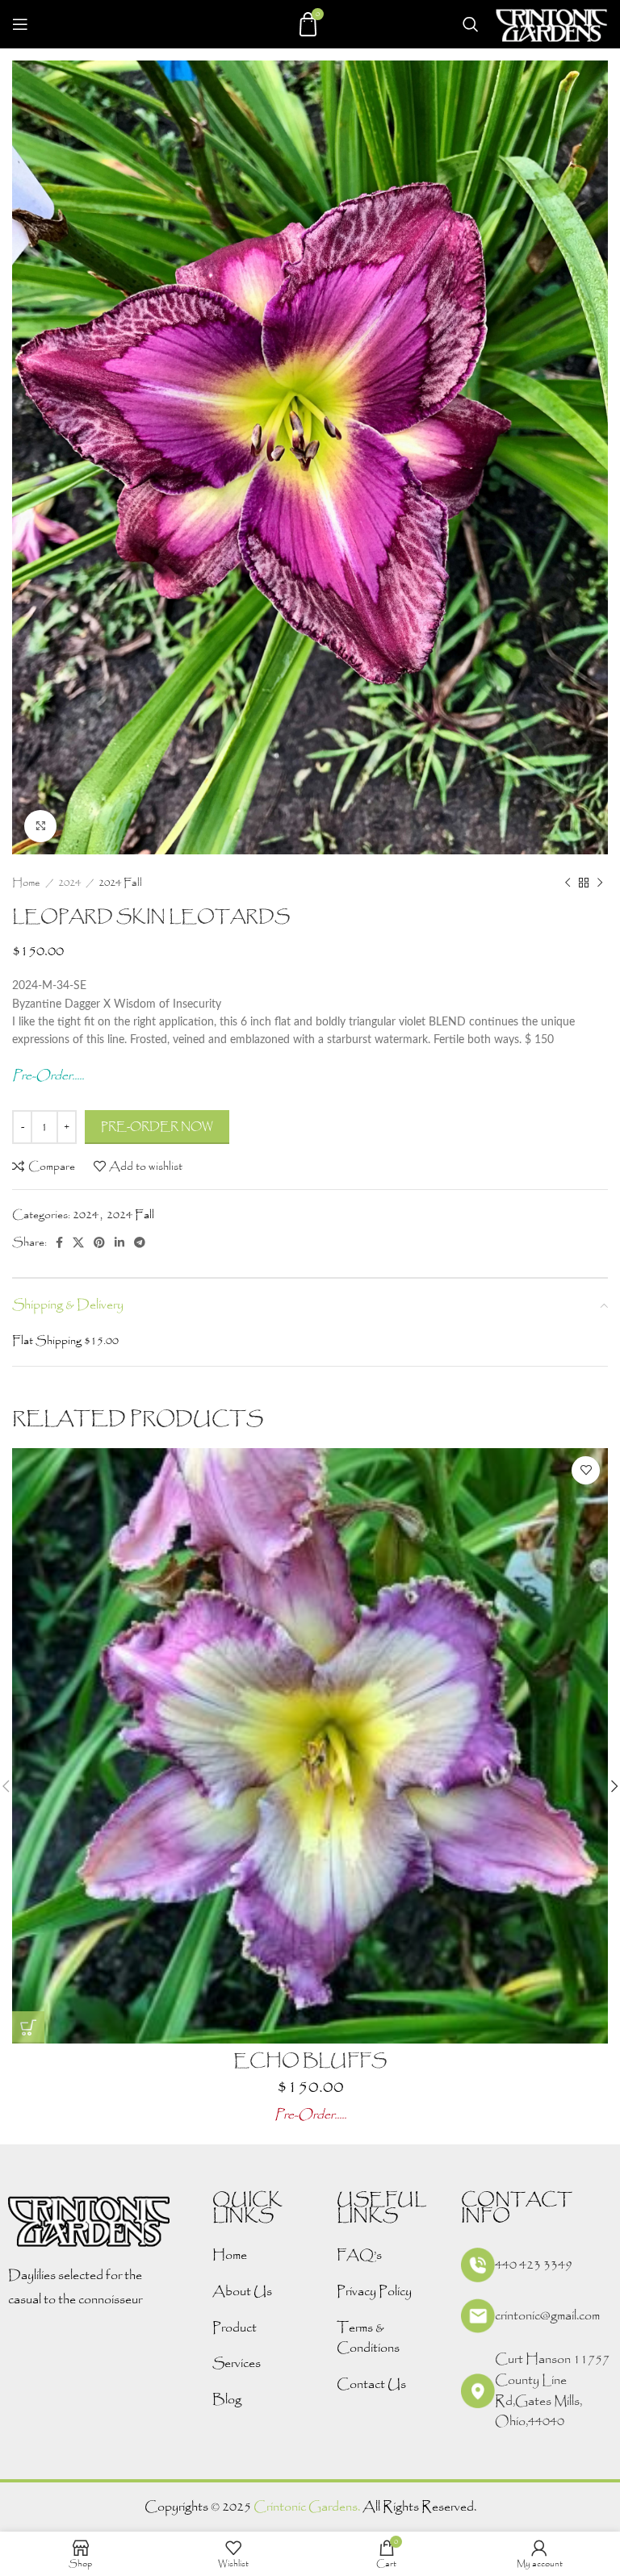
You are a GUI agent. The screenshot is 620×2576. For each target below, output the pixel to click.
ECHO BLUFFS (310, 2061)
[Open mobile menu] (20, 24)
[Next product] (600, 883)
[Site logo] (551, 23)
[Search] (471, 24)
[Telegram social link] (140, 1242)
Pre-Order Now (157, 1127)
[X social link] (78, 1242)
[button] (28, 2027)
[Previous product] (568, 883)
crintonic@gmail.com (547, 2316)
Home (27, 883)
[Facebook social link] (59, 1242)
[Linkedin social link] (119, 1242)
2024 (71, 883)
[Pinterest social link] (99, 1242)
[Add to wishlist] (586, 1470)
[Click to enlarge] (40, 826)
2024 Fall (120, 883)
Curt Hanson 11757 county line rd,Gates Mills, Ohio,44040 (552, 2390)
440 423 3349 (534, 2265)
